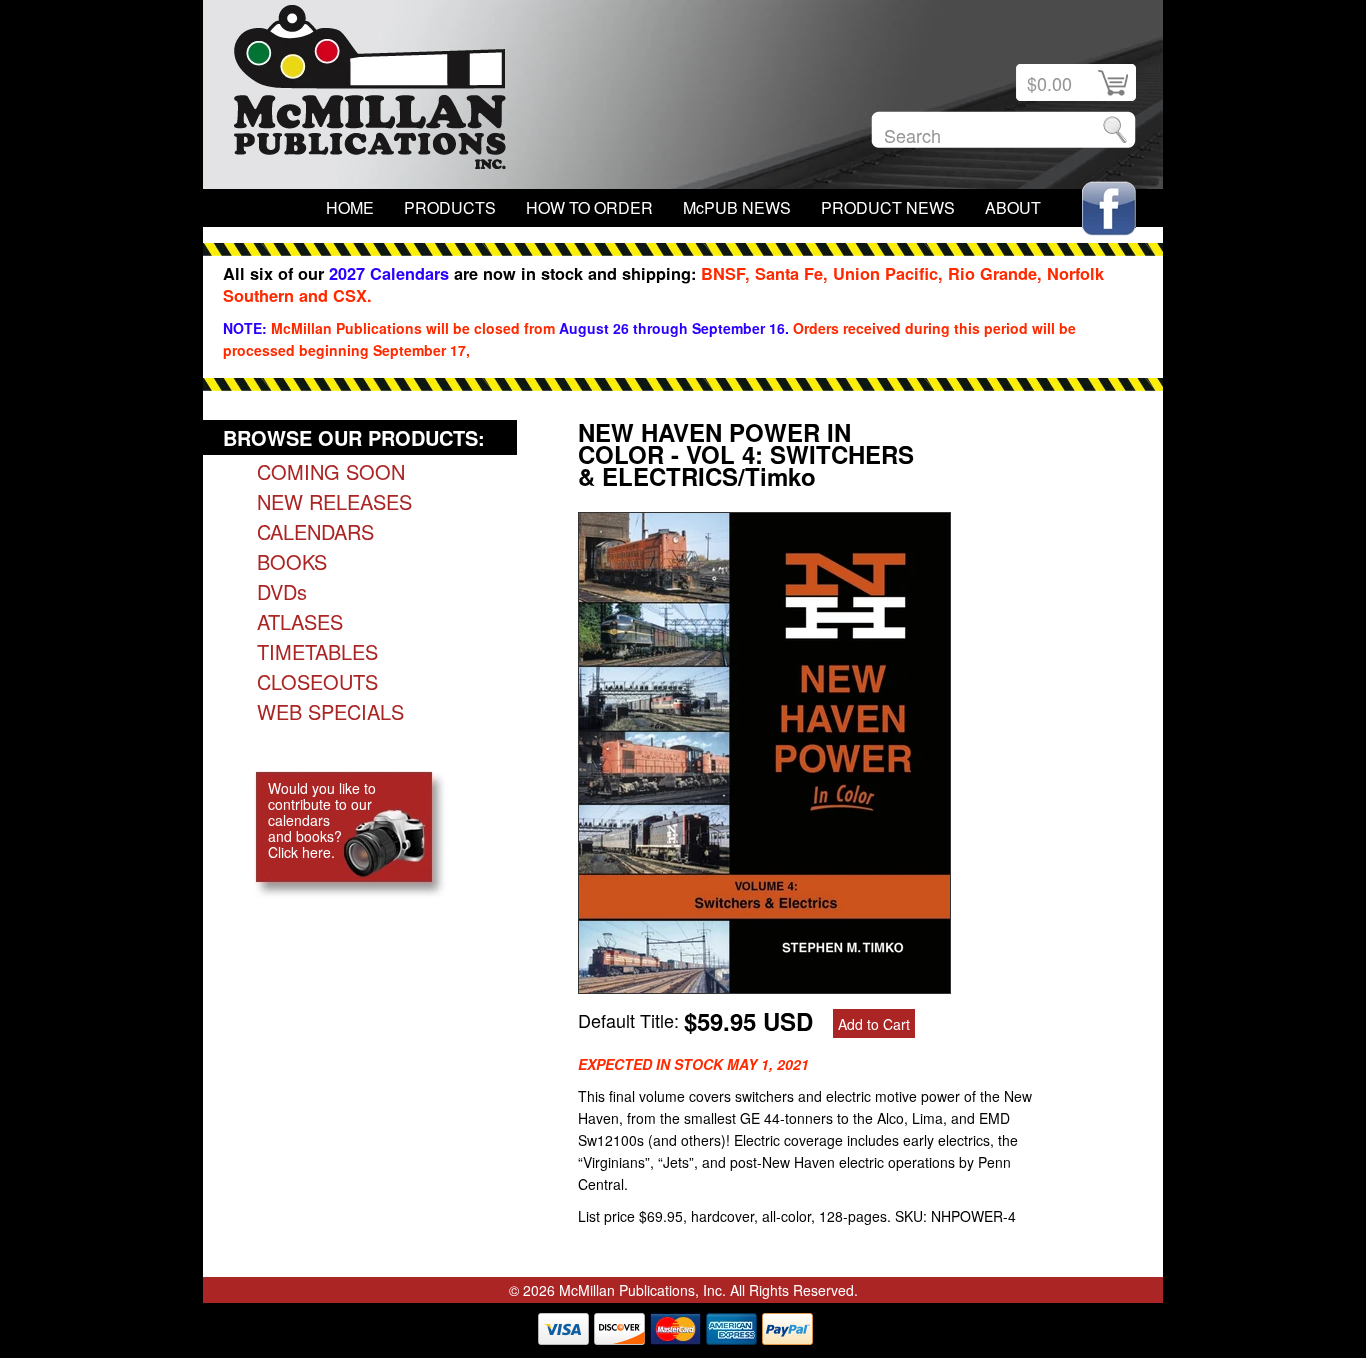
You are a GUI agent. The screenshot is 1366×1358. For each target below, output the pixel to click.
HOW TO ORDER (589, 207)
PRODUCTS (450, 207)
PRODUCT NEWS (888, 207)
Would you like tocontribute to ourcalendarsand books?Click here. (322, 820)
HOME (350, 207)
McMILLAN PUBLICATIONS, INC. (370, 92)
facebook (1109, 208)
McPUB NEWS (737, 207)
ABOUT (1013, 207)
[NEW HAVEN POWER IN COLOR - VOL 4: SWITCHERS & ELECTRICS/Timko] (764, 986)
